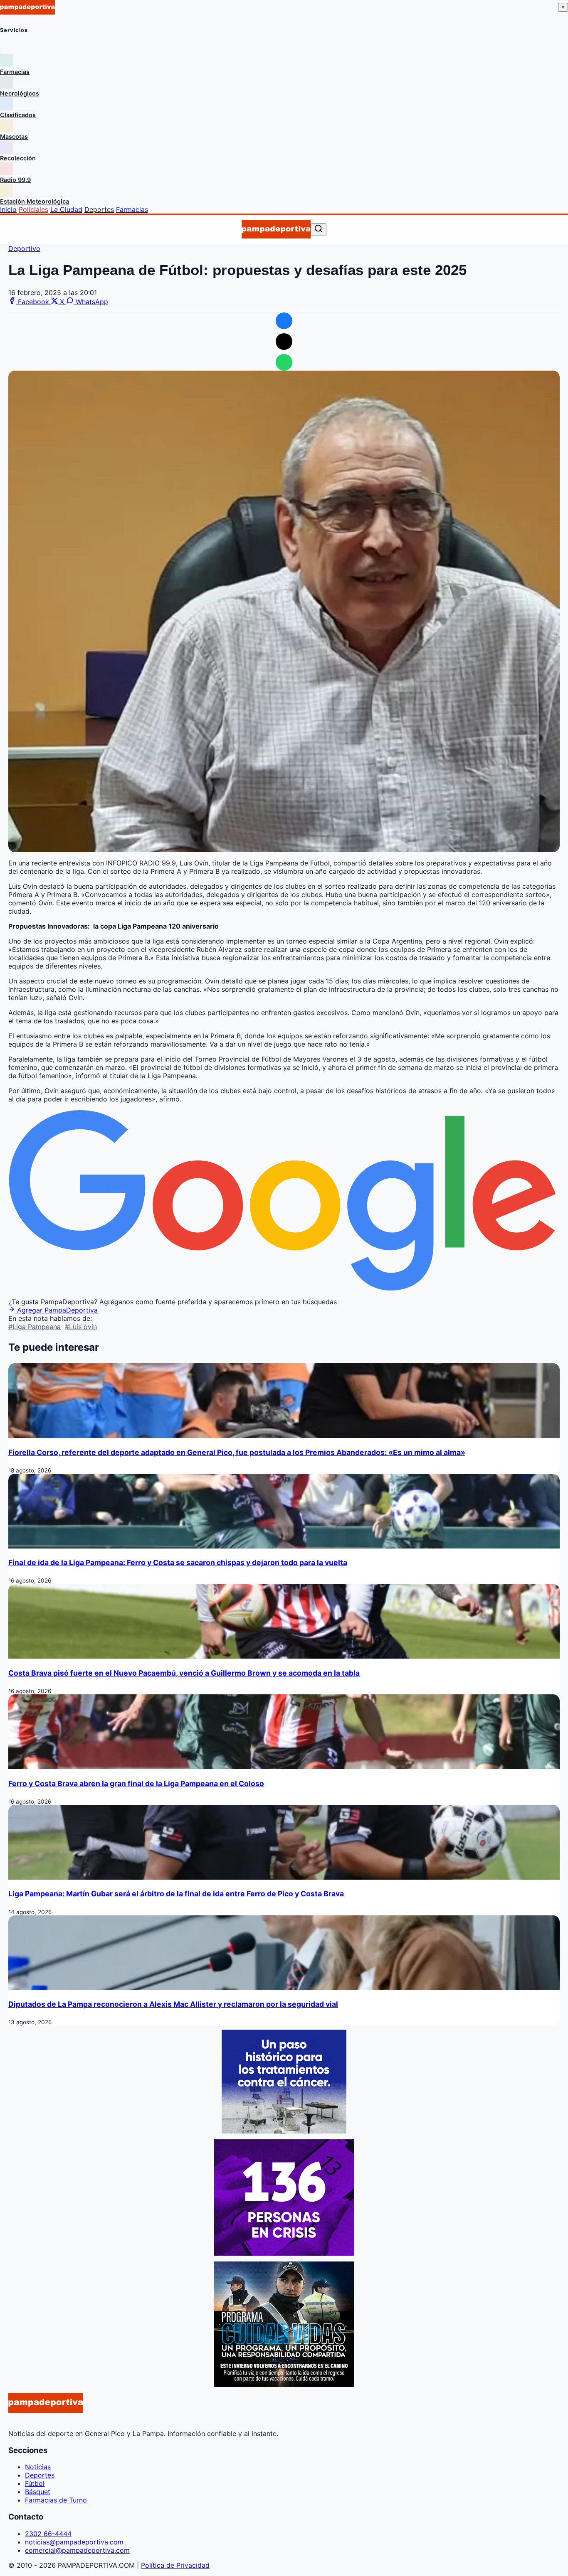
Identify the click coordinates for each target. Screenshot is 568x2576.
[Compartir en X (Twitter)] (284, 342)
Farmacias (132, 209)
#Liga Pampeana (35, 1327)
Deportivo (24, 248)
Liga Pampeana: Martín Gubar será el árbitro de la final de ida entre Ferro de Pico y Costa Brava (176, 1894)
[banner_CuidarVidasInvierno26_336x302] (284, 2384)
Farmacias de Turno (56, 2500)
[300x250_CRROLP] (284, 2131)
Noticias (38, 2467)
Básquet (38, 2492)
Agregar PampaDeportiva (56, 1310)
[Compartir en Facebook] (284, 321)
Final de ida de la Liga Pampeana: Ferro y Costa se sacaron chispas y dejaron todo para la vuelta (178, 1562)
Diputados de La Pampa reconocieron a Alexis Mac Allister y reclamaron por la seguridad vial (173, 2004)
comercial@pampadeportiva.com (77, 2550)
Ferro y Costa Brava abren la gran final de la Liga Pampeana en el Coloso (136, 1783)
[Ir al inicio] (276, 229)
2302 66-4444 (48, 2534)
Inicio (8, 209)
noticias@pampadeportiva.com (74, 2542)
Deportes (99, 209)
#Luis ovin (81, 1327)
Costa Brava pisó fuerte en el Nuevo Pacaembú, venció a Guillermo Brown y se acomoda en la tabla (184, 1673)
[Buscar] (319, 229)
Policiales (33, 209)
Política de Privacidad (175, 2565)
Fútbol (35, 2483)
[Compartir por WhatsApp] (284, 362)
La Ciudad (66, 209)
